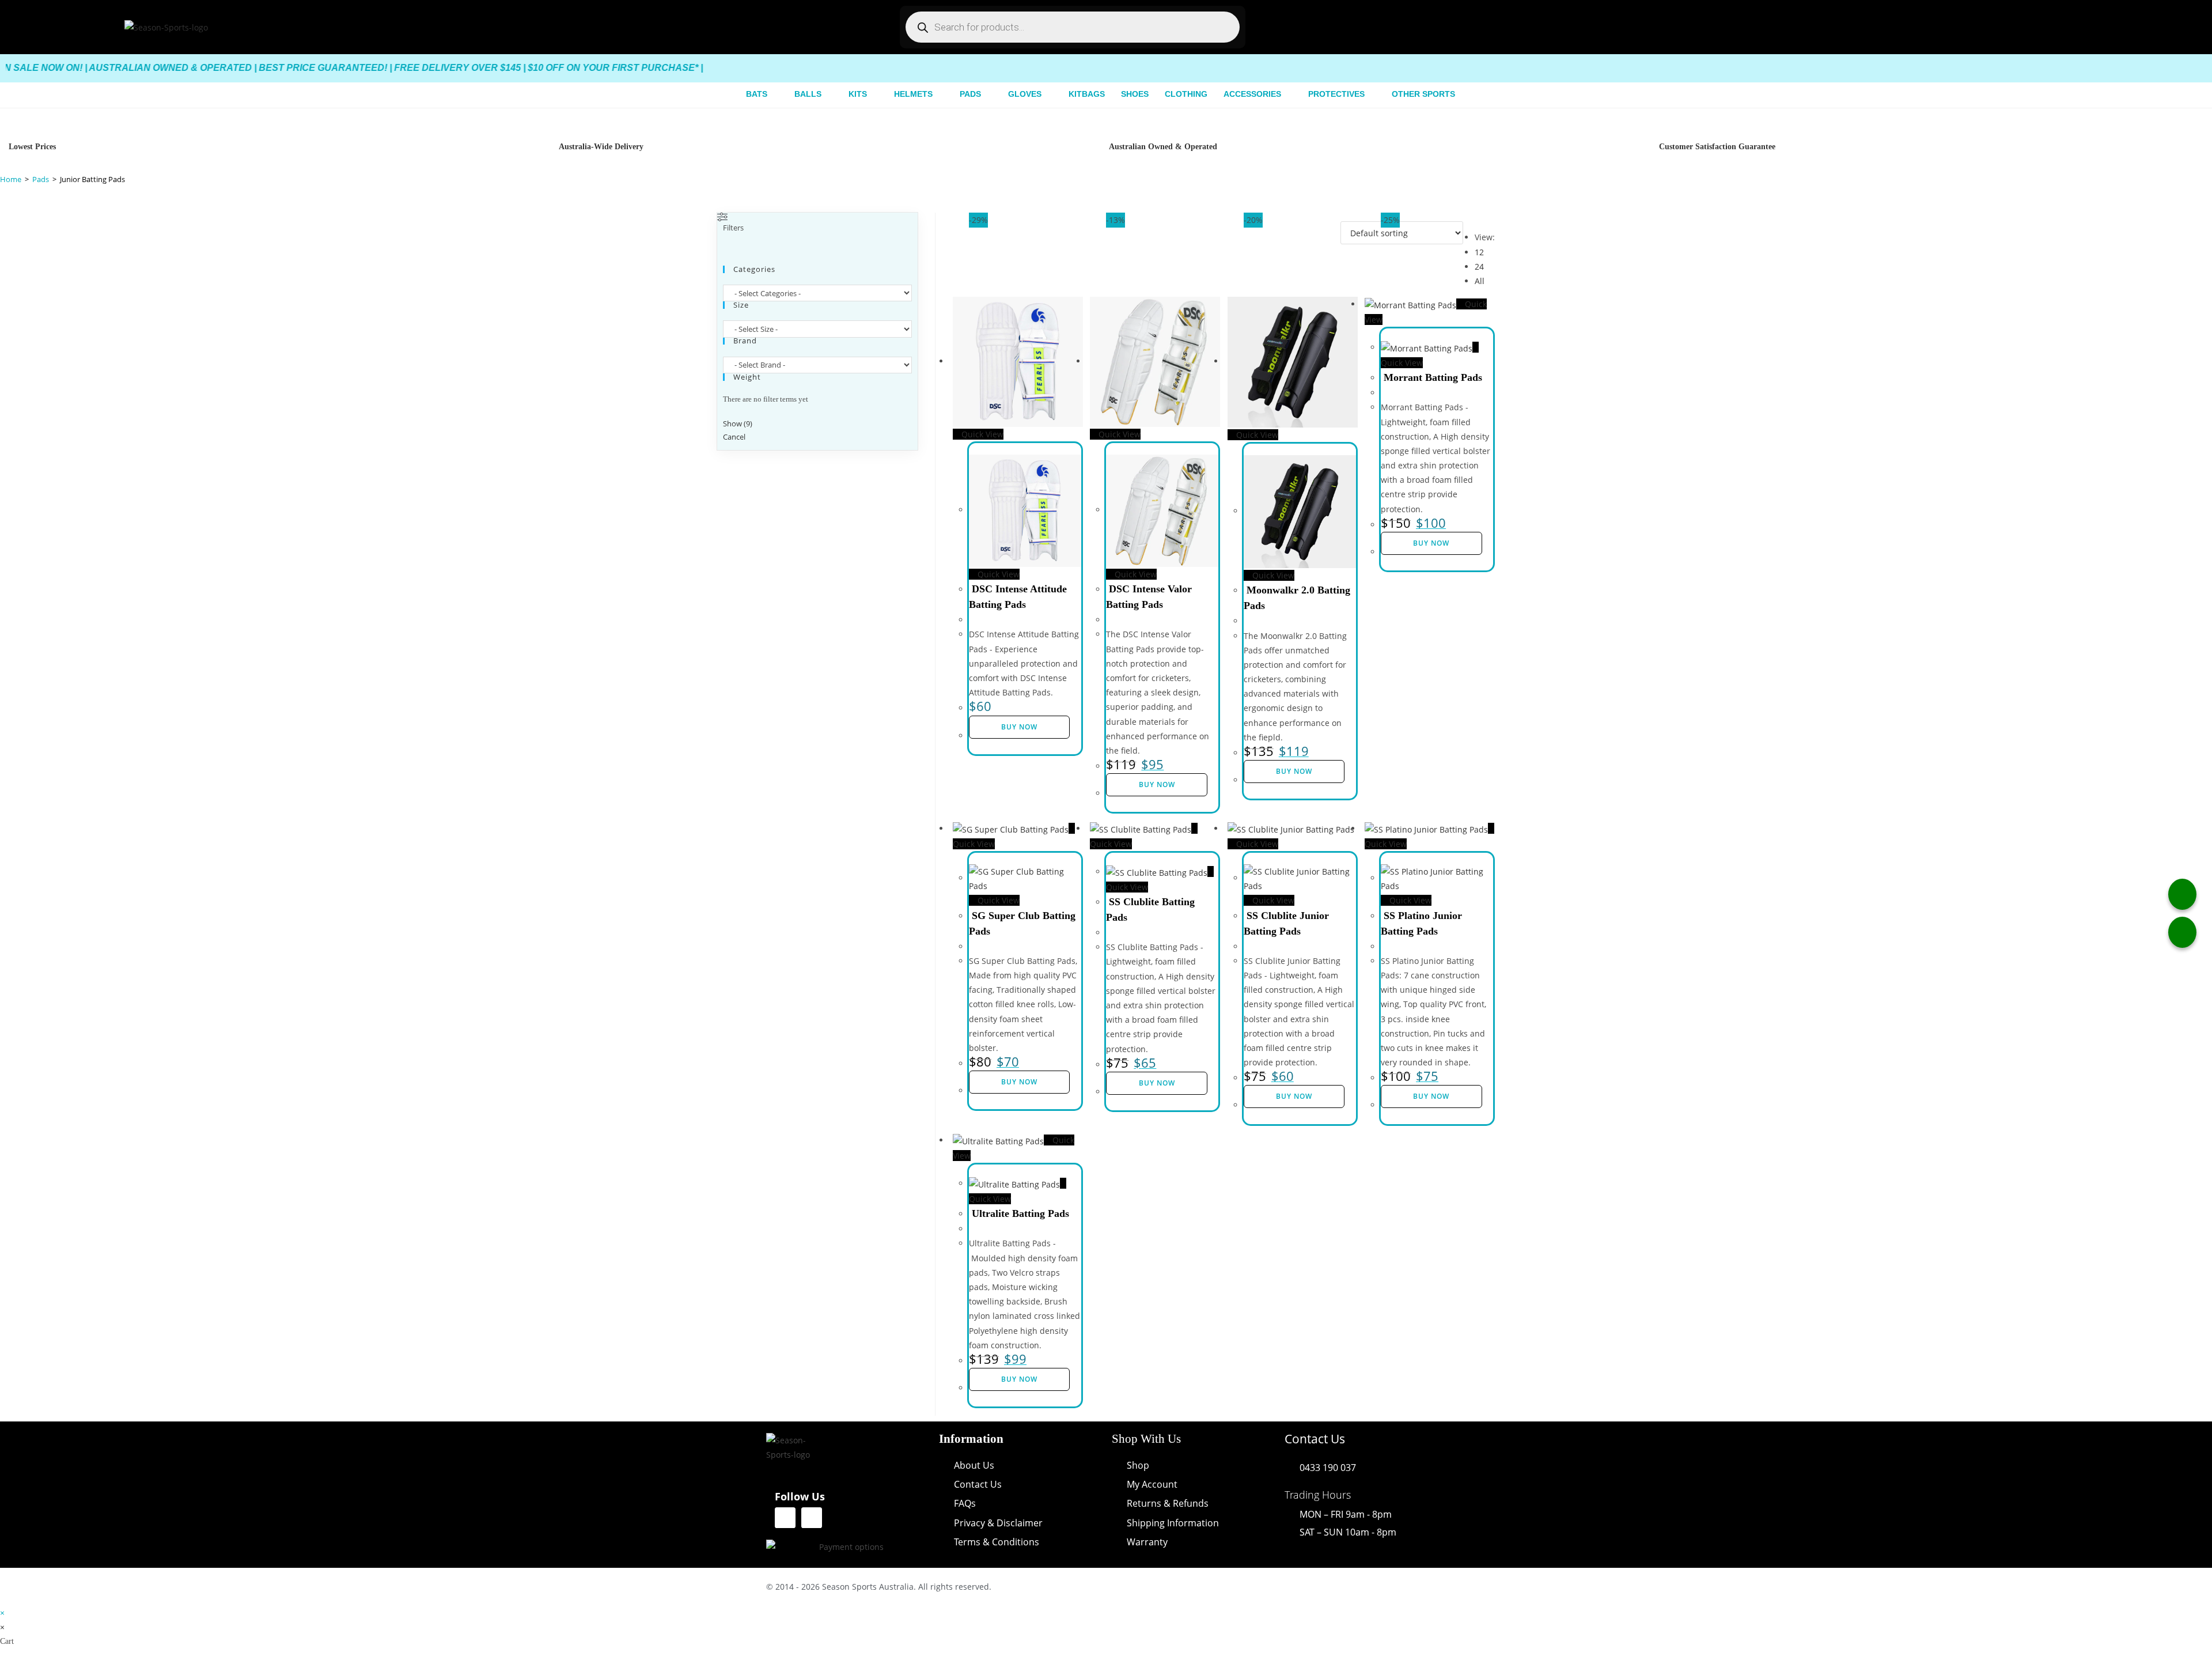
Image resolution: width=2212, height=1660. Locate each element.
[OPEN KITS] (874, 94)
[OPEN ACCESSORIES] (1288, 94)
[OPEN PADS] (988, 94)
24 (1479, 266)
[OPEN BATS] (774, 94)
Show (738, 423)
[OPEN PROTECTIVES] (1372, 94)
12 (1479, 252)
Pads (41, 179)
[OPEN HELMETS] (940, 94)
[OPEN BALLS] (828, 94)
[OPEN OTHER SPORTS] (1462, 94)
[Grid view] (1331, 226)
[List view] (1337, 226)
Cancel (734, 437)
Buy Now (1019, 727)
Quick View (981, 434)
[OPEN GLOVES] (1048, 94)
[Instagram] (812, 1518)
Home (11, 179)
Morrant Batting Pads (1433, 377)
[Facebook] (785, 1518)
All (1480, 281)
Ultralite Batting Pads (1020, 1213)
